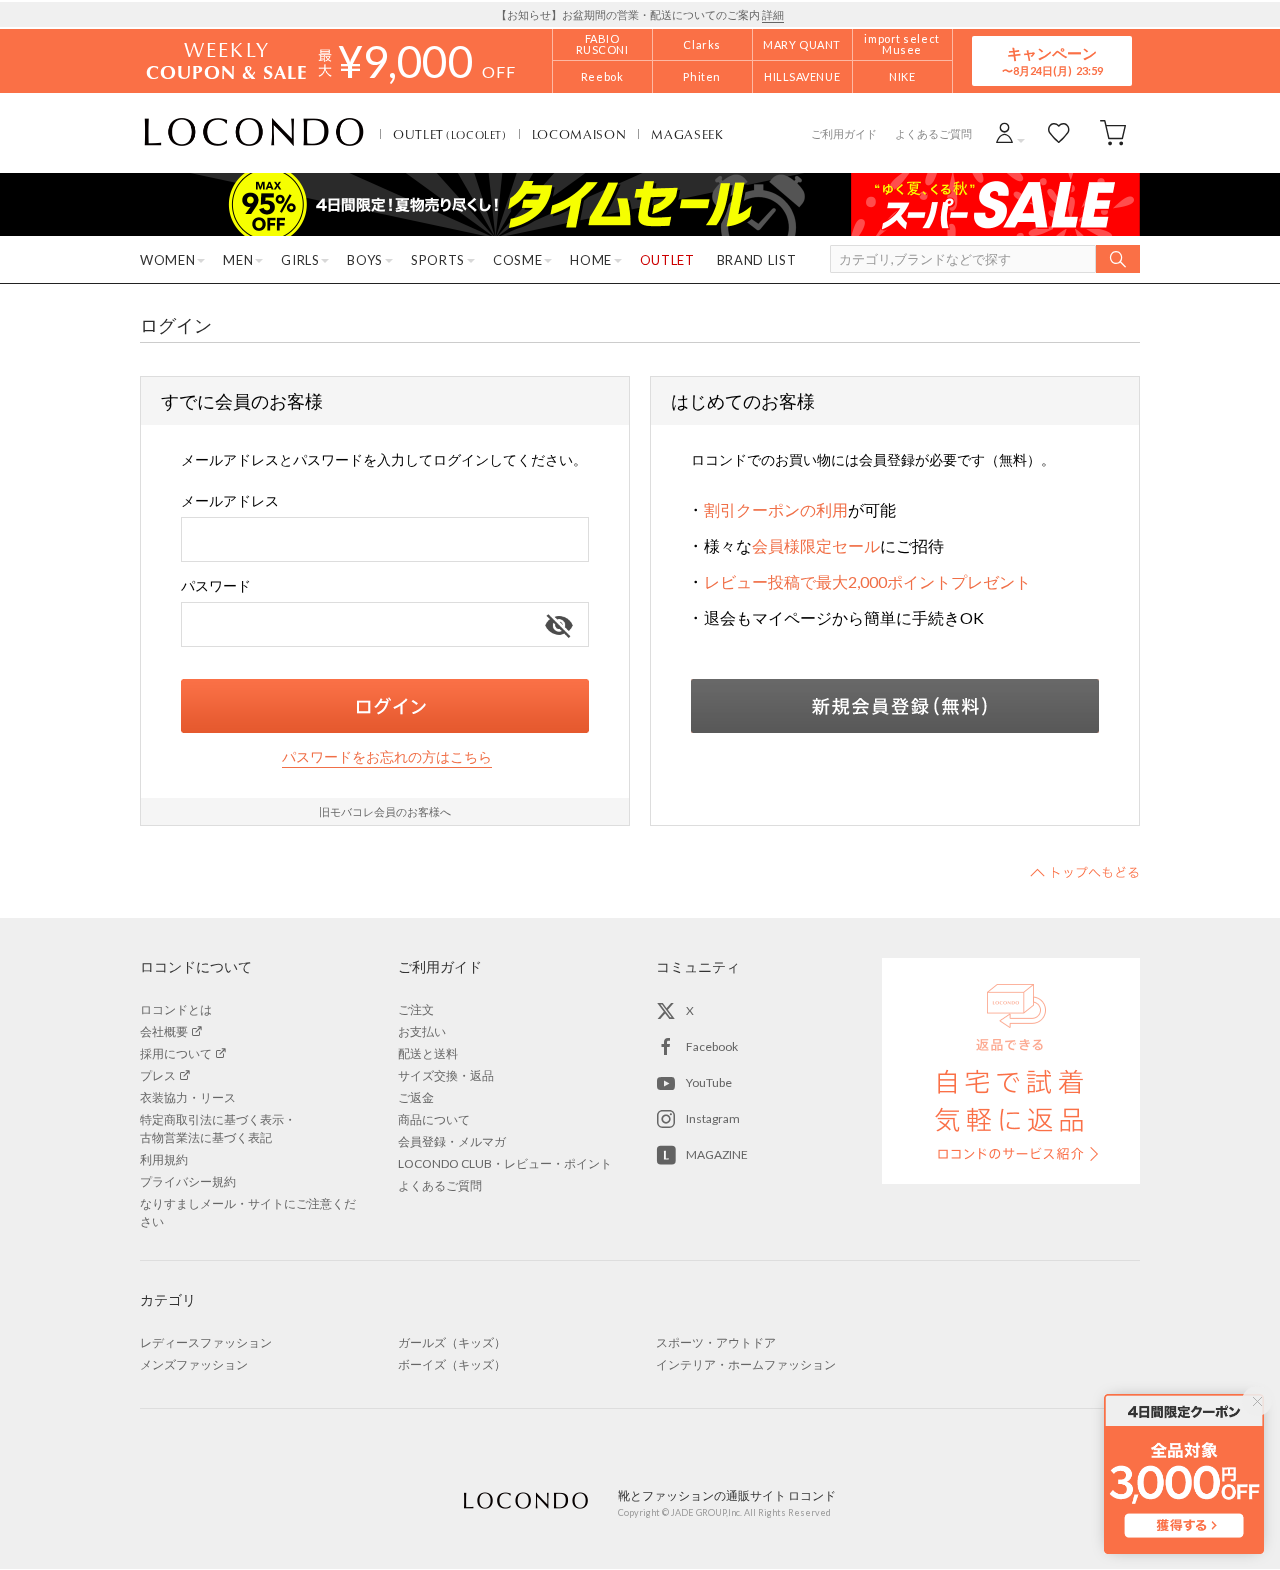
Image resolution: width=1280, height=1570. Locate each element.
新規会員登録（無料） (895, 706)
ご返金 (416, 1097)
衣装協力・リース (188, 1097)
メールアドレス (230, 500)
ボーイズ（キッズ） (452, 1364)
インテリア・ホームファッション (746, 1364)
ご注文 (416, 1009)
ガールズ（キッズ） (452, 1342)
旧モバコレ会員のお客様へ (385, 811)
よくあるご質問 (933, 133)
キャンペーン (1052, 60)
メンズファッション (194, 1364)
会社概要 (164, 1031)
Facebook (712, 1046)
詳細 (773, 14)
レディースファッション (206, 1342)
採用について (176, 1053)
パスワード (216, 585)
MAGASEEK (687, 134)
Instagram (713, 1118)
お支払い (422, 1031)
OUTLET (450, 134)
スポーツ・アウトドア (716, 1342)
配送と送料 (428, 1053)
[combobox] (385, 539)
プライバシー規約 (188, 1181)
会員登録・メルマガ (452, 1141)
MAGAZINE (717, 1154)
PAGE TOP (1085, 872)
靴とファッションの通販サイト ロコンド (254, 133)
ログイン (385, 706)
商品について (434, 1119)
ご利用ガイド (844, 133)
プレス (158, 1075)
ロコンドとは (176, 1009)
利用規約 (164, 1159)
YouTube (709, 1082)
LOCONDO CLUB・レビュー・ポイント (505, 1163)
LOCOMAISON (579, 134)
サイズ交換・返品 (446, 1075)
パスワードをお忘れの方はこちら (387, 756)
